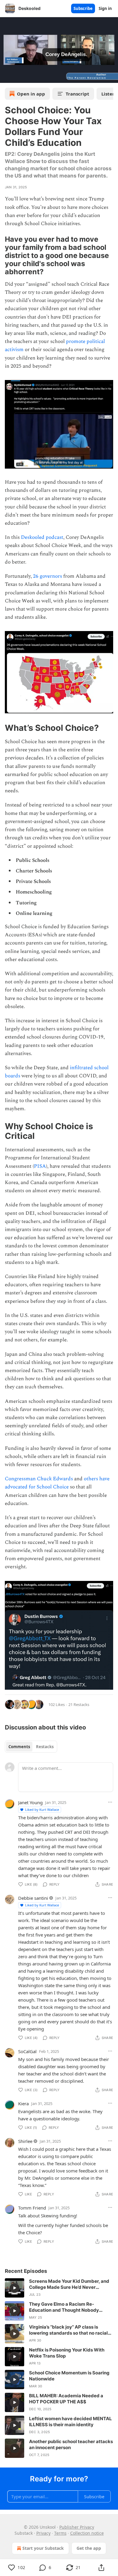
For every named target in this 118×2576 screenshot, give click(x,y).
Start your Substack (43, 2548)
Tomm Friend (32, 2208)
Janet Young (30, 1802)
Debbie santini (33, 1898)
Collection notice (87, 2533)
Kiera (23, 2103)
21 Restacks (79, 1704)
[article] (59, 2288)
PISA (40, 1166)
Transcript (77, 94)
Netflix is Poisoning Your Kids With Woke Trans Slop (67, 2353)
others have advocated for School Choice (57, 1483)
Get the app (89, 2548)
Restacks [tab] (45, 1747)
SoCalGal (27, 2051)
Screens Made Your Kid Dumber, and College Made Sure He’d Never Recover (69, 2284)
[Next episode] (20, 76)
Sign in (105, 8)
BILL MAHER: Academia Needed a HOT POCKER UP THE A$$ (66, 2399)
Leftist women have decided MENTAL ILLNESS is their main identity (70, 2422)
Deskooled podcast (42, 537)
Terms (60, 2533)
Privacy (43, 2533)
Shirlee (25, 2141)
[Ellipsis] (110, 1802)
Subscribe (83, 8)
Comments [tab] (19, 1747)
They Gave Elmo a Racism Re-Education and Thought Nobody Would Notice (64, 2307)
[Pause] (7, 76)
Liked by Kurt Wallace (42, 1809)
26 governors (48, 576)
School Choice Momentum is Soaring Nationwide (69, 2376)
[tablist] (31, 1747)
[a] (15, 2288)
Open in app (31, 94)
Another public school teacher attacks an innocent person (71, 2444)
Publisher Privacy (77, 2527)
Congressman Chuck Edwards (39, 1479)
